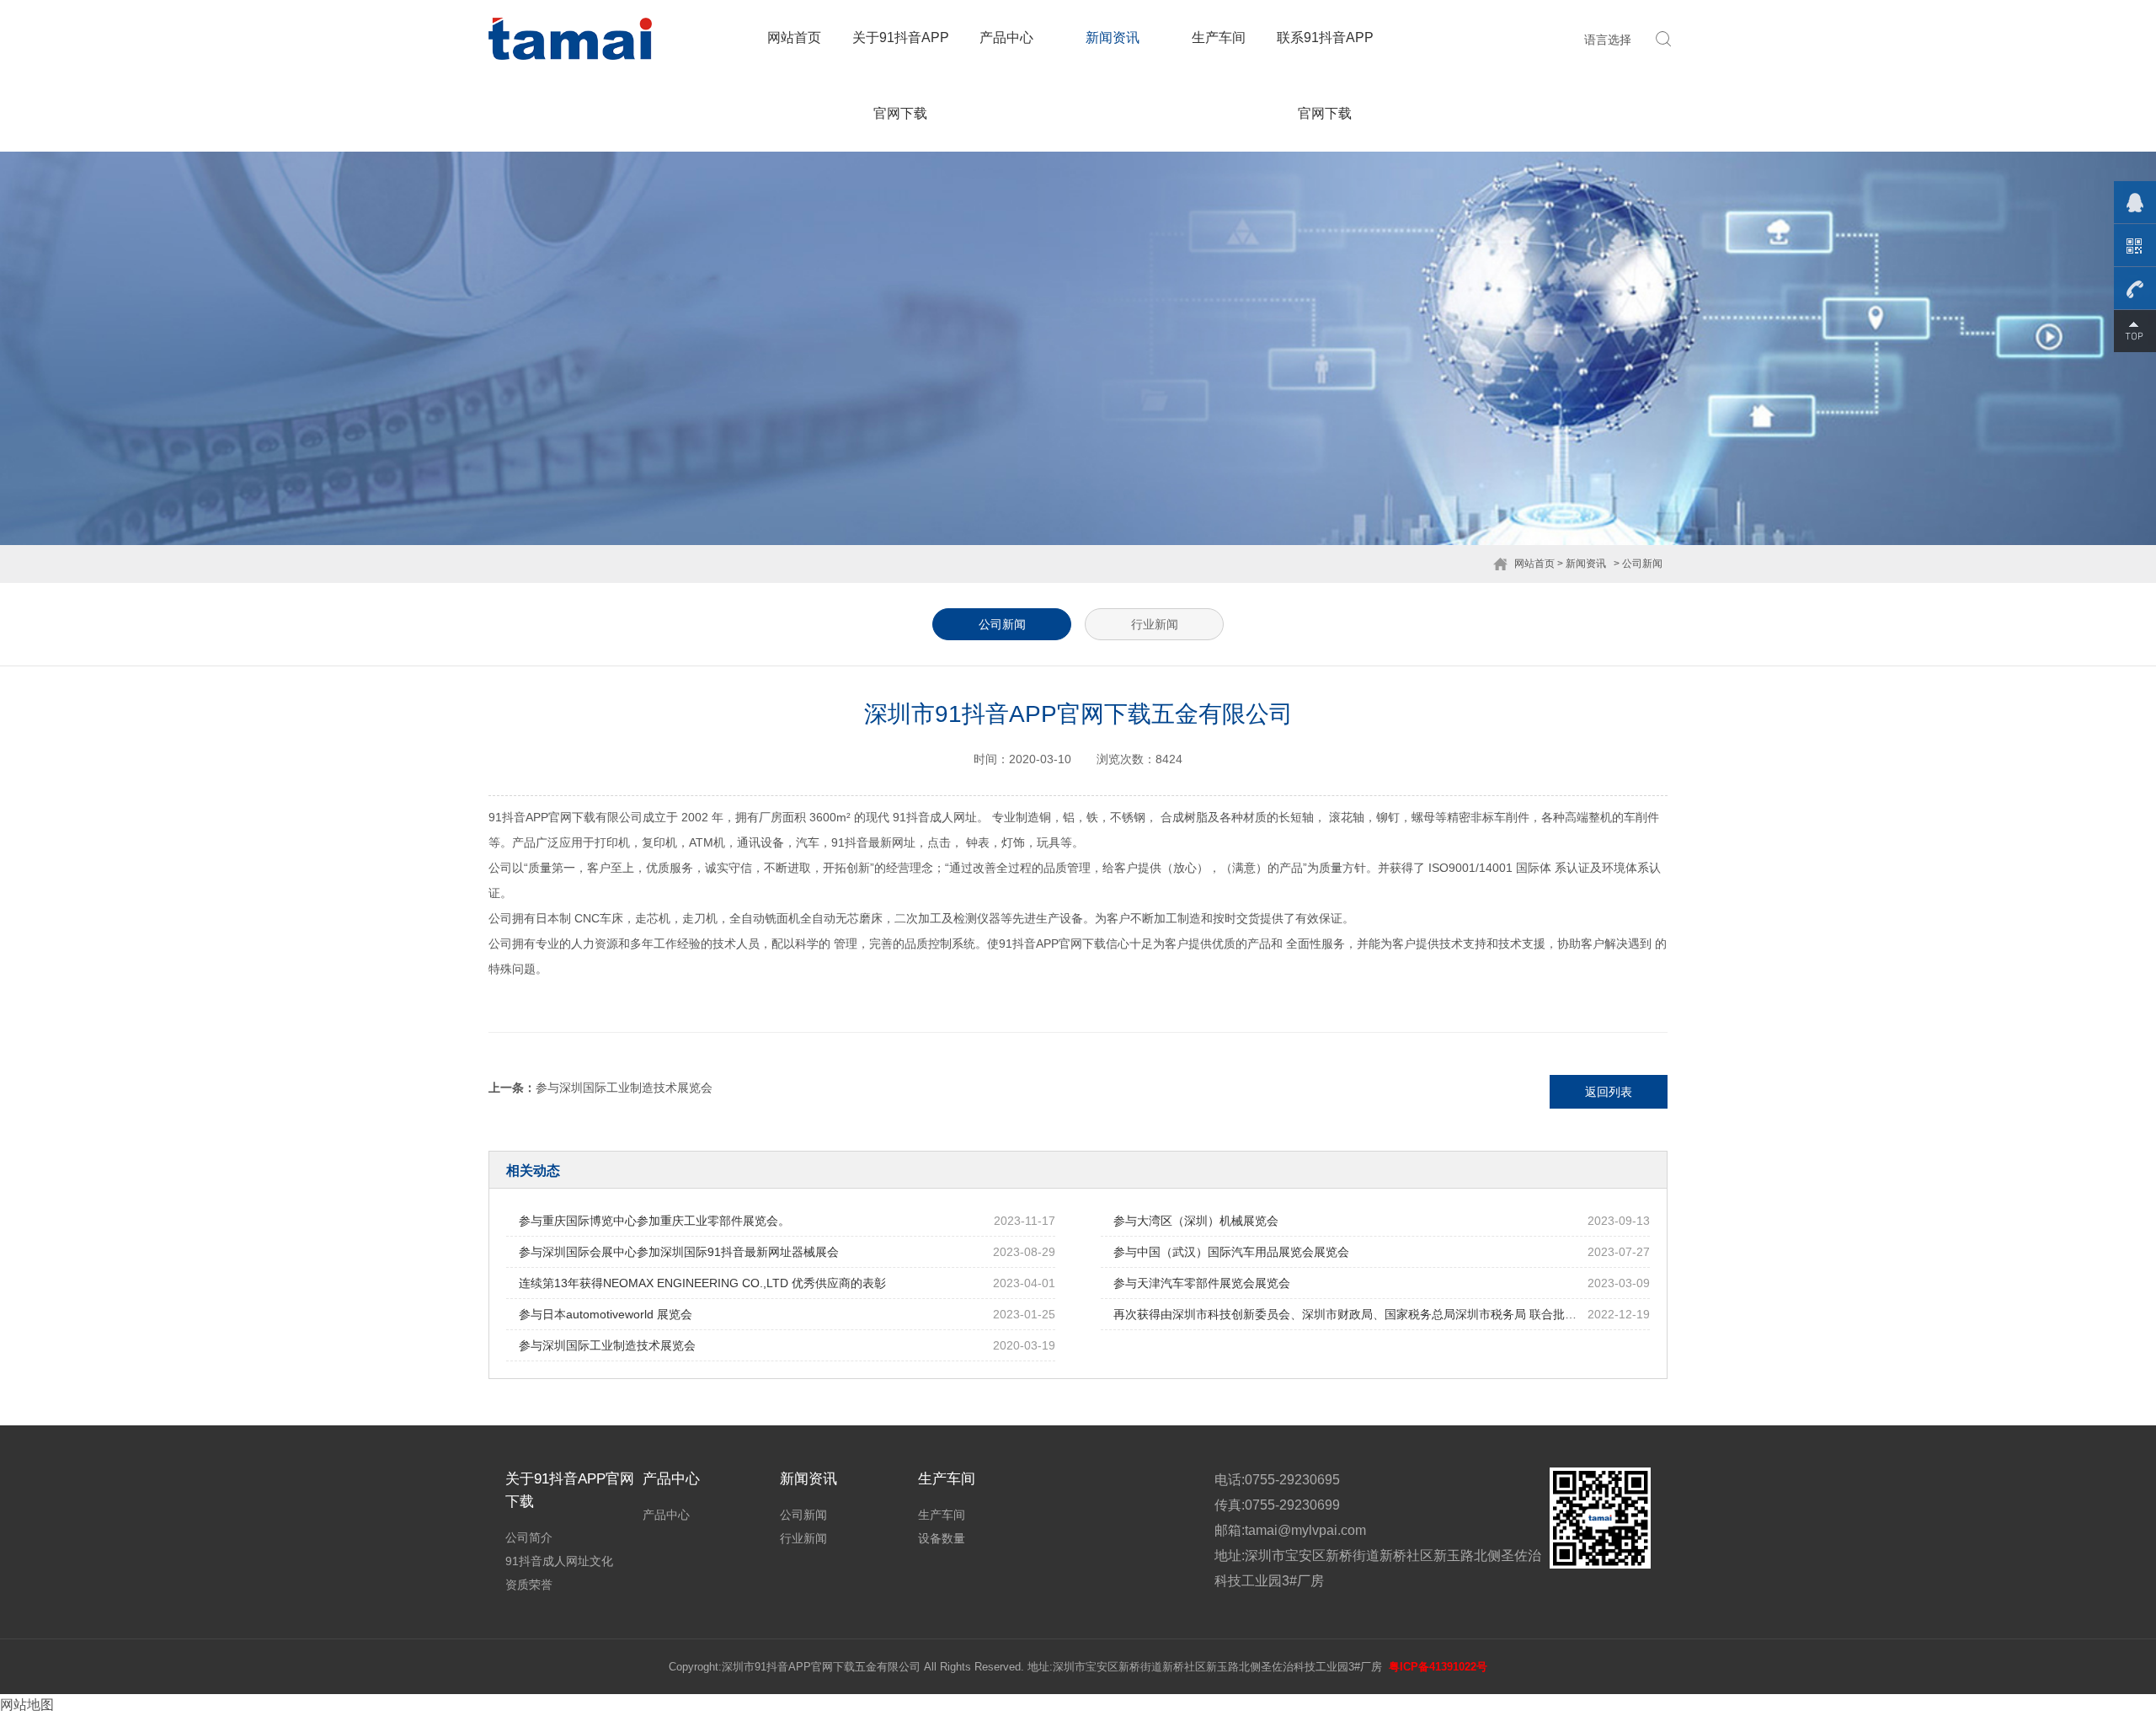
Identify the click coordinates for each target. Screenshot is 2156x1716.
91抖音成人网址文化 (559, 1561)
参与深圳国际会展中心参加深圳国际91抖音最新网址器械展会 (679, 1252)
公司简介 (529, 1537)
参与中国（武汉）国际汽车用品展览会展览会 (1231, 1252)
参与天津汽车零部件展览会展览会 (1202, 1283)
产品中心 (1006, 37)
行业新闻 (1155, 624)
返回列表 (1609, 1092)
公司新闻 (1002, 624)
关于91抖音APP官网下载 (901, 75)
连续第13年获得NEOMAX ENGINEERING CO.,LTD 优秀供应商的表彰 (702, 1283)
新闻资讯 (1113, 37)
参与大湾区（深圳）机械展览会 (1196, 1221)
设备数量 (942, 1538)
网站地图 (27, 1705)
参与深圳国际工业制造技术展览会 (624, 1088)
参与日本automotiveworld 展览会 (606, 1314)
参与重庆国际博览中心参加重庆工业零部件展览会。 (654, 1221)
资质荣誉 (529, 1585)
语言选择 (1608, 40)
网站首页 (794, 37)
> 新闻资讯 (1582, 564)
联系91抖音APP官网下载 (1325, 75)
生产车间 (1219, 37)
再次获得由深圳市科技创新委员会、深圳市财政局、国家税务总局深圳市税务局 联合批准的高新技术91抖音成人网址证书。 (1434, 1314)
